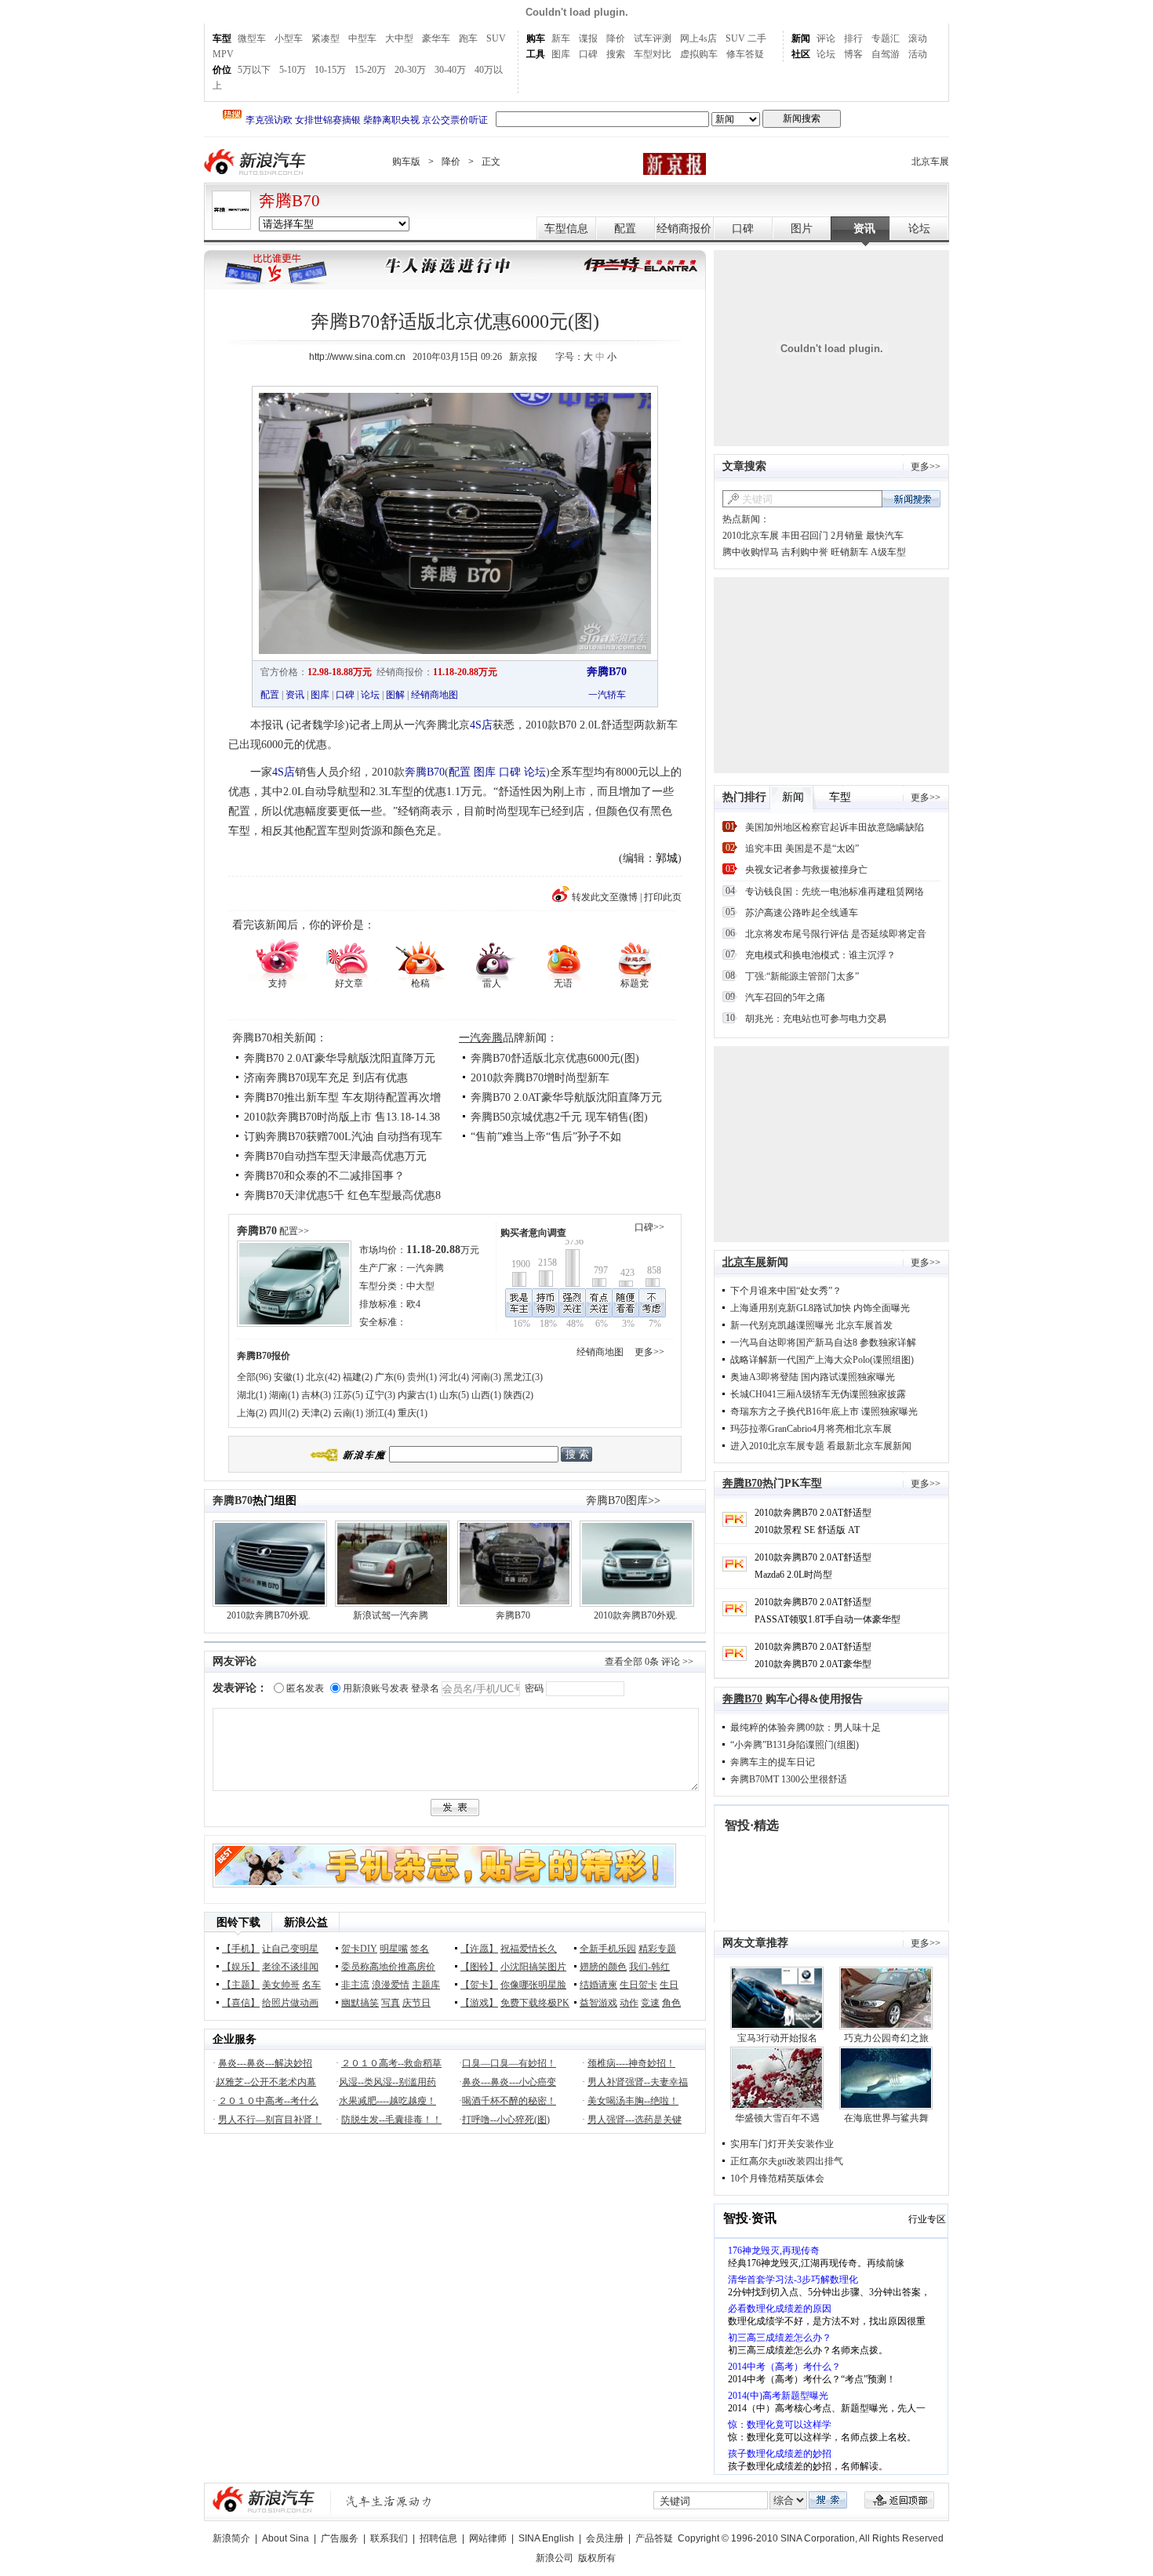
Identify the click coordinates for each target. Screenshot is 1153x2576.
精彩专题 (657, 1949)
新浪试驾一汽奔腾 (391, 1615)
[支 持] (277, 959)
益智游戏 (598, 2003)
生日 (669, 1985)
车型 (222, 38)
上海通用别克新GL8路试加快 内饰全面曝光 (820, 1308)
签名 (420, 1949)
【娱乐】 (241, 1967)
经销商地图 (435, 695)
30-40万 (450, 70)
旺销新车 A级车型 (868, 552)
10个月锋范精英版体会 (777, 2178)
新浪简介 (231, 2538)
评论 (826, 38)
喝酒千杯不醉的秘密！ (509, 2101)
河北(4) (454, 1377)
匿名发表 (305, 1688)
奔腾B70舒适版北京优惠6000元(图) (555, 1058)
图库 (561, 54)
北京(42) (323, 1377)
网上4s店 (698, 38)
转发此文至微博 (605, 897)
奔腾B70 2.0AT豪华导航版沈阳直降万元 (340, 1058)
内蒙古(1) (417, 1395)
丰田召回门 (805, 536)
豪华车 (436, 38)
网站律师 (488, 2538)
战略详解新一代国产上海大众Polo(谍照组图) (822, 1360)
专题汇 (886, 38)
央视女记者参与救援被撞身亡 (806, 870)
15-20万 (370, 70)
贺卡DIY (359, 1949)
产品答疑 (654, 2538)
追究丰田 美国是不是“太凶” (802, 848)
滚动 (918, 38)
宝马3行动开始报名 (777, 2038)
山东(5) (454, 1395)
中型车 (362, 38)
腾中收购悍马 (751, 552)
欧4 (413, 1304)
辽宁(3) (380, 1395)
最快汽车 (885, 536)
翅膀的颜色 (603, 1967)
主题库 (426, 1985)
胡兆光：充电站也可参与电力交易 (816, 1019)
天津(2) (316, 1413)
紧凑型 (326, 38)
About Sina (286, 2538)
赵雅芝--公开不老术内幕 (266, 2082)
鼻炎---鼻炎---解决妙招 (265, 2063)
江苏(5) (348, 1395)
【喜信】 (241, 2003)
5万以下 (254, 70)
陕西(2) (518, 1395)
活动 (918, 54)
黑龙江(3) (523, 1377)
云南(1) (348, 1413)
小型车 (289, 38)
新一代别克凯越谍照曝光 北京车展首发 (811, 1325)
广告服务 (340, 2538)
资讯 (864, 229)
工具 (536, 54)
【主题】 (241, 1985)
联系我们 (389, 2538)
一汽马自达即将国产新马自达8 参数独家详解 (823, 1342)
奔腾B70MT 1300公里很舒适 (789, 1779)
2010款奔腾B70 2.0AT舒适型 (813, 1513)
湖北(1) (252, 1395)
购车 (536, 38)
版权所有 (597, 2558)
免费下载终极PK (535, 2003)
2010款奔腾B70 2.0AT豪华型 (813, 1664)
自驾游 (886, 54)
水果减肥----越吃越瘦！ (387, 2101)
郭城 (667, 858)
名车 (311, 1985)
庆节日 (416, 2003)
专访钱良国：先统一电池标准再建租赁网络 (835, 892)
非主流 (355, 1985)
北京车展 (930, 162)
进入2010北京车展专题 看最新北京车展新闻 (821, 1446)
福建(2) (358, 1377)
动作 (629, 2003)
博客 (853, 54)
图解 (395, 695)
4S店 (481, 725)
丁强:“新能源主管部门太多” (802, 976)
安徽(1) (289, 1377)
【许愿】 (479, 1949)
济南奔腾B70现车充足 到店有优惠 (326, 1078)
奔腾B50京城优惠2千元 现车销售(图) (559, 1117)
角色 (671, 2003)
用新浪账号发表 (376, 1688)
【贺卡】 (479, 1985)
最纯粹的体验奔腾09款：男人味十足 (806, 1728)
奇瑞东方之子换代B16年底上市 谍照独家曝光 (824, 1412)
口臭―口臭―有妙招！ (509, 2063)
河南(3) (486, 1377)
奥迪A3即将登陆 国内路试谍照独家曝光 (813, 1377)
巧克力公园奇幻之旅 (886, 2038)
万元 (443, 1250)
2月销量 (847, 536)
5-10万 (293, 70)
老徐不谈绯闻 (290, 1967)
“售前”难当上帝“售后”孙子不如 (546, 1137)
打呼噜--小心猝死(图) (506, 2120)
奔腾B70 (289, 201)
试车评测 (653, 38)
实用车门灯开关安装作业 (782, 2144)
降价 (616, 38)
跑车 (468, 38)
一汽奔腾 (481, 1038)
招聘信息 (438, 2538)
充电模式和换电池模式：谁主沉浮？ (820, 955)
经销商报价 (684, 229)
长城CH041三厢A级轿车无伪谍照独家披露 (818, 1394)
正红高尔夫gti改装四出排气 (787, 2161)
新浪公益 (306, 1922)
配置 (625, 229)
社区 (801, 54)
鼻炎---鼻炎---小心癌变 (509, 2082)
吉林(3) (316, 1395)
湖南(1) (284, 1395)
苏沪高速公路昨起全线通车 (802, 913)
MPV (223, 54)
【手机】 (241, 1949)
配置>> (294, 1231)
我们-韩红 (649, 1967)
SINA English (546, 2538)
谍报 (588, 38)
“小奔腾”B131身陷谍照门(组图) (795, 1745)
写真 (391, 2003)
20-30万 (410, 70)
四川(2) (284, 1413)
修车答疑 (745, 54)
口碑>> (649, 1227)
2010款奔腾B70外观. (269, 1615)
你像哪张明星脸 (533, 1985)
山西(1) (486, 1395)
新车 (561, 38)
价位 (222, 70)
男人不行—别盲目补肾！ (270, 2120)
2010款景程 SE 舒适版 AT (807, 1530)
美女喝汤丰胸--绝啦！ (633, 2101)
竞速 (650, 2003)
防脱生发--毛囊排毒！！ (391, 2120)
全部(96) (254, 1377)
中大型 (420, 1286)
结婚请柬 (598, 1985)
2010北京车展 (751, 536)
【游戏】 (479, 2003)
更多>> (649, 1352)
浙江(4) (380, 1413)
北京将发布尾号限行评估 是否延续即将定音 (836, 934)
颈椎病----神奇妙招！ (631, 2063)
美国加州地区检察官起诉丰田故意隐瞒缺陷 (835, 827)
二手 (757, 38)
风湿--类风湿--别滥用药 (387, 2082)
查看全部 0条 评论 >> (649, 1662)
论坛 (826, 54)
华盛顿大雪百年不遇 (777, 2118)
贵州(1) (422, 1377)
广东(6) (390, 1377)
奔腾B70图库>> (623, 1501)
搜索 (616, 54)
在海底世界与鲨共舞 (886, 2118)
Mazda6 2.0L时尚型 (793, 1575)
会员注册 (605, 2538)
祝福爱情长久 (529, 1949)
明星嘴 (394, 1949)
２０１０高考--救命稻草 (391, 2063)
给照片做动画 (290, 2003)
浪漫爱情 (391, 1985)
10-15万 (330, 70)
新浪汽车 (256, 162)
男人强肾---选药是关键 (635, 2120)
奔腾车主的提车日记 (773, 1762)
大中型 (399, 38)
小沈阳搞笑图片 (533, 1967)
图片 (802, 229)
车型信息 (566, 229)
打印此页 (663, 897)
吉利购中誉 (805, 552)
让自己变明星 (290, 1949)
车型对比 (653, 54)
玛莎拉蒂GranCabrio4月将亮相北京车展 (811, 1429)
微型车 (252, 38)
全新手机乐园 (608, 1949)
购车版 (406, 162)
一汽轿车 (607, 695)
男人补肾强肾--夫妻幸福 (638, 2082)
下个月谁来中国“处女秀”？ (786, 1291)
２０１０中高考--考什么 (268, 2101)
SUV (496, 38)
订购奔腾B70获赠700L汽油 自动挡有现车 (343, 1137)
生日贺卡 (638, 1985)
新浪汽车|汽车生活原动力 (389, 2501)
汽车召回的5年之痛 (785, 997)
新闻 (801, 38)
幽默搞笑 (360, 2003)
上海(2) (252, 1413)
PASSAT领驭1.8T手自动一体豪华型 (827, 1619)
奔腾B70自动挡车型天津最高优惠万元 (335, 1156)
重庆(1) (413, 1413)
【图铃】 (479, 1967)
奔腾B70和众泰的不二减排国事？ (324, 1176)
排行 (853, 38)
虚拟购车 (699, 54)
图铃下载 (238, 1922)
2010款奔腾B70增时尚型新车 (540, 1078)
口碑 (588, 54)
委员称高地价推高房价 (388, 1967)
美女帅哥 (281, 1985)
